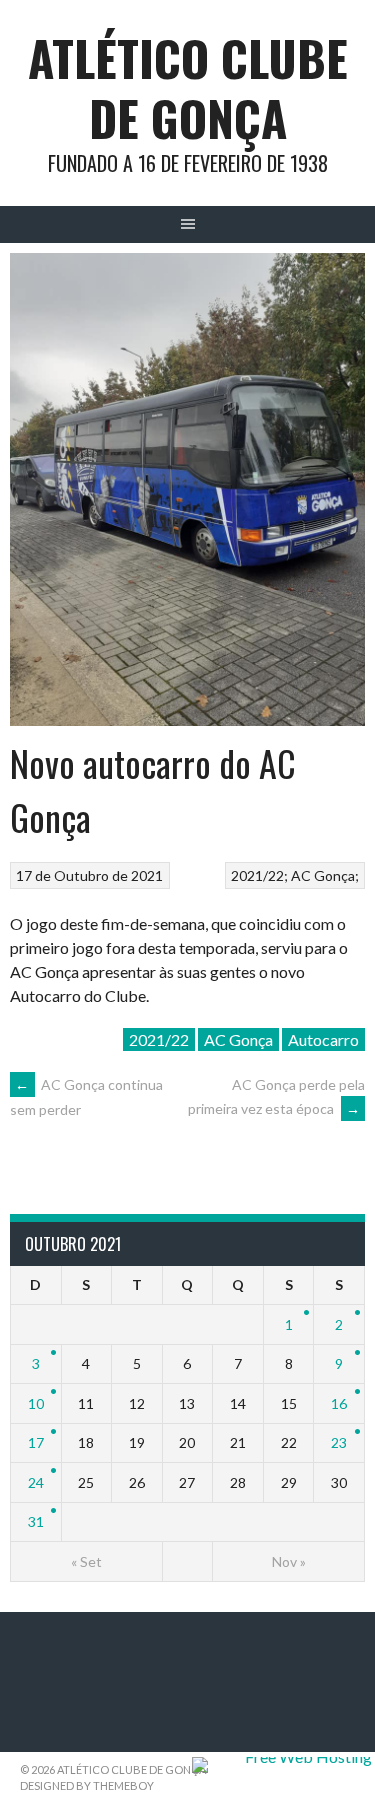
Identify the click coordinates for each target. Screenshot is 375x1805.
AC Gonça (323, 875)
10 (36, 1403)
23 (339, 1442)
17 (36, 1442)
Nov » (289, 1561)
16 (339, 1403)
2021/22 (257, 875)
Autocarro (323, 1039)
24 (36, 1482)
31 (36, 1521)
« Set (86, 1561)
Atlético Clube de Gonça (188, 87)
